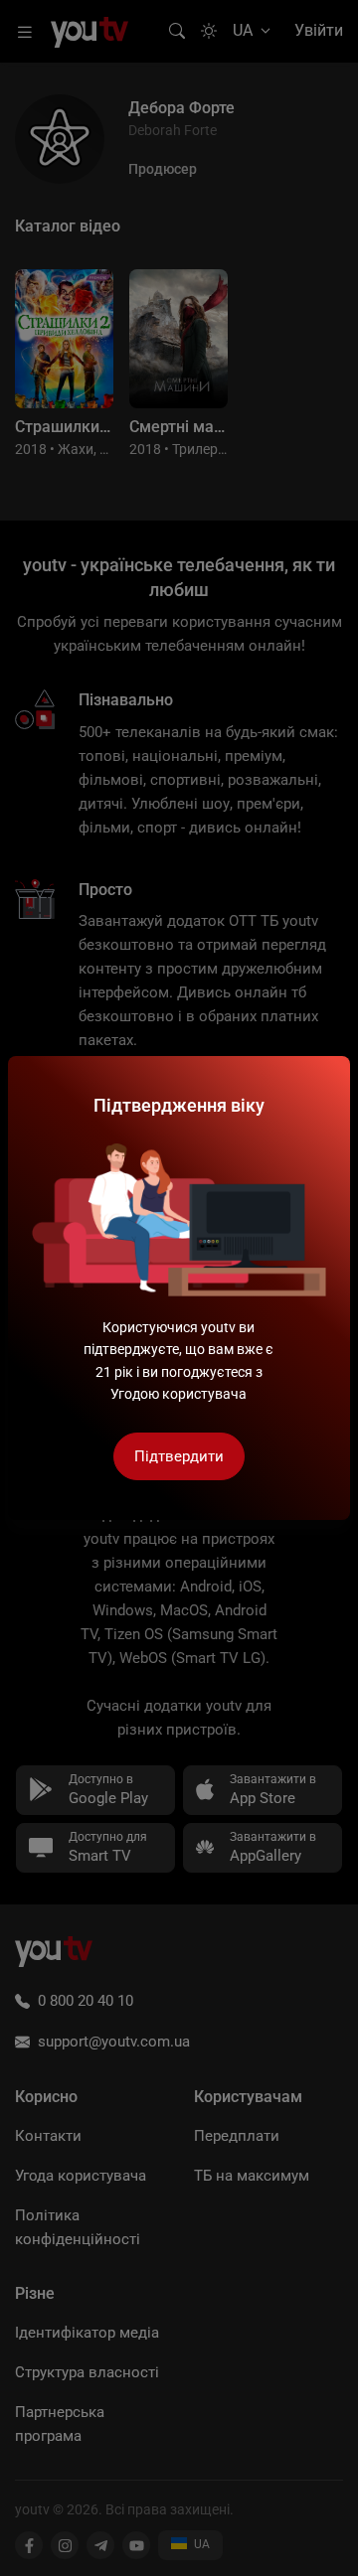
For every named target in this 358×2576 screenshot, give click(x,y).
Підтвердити (179, 1456)
